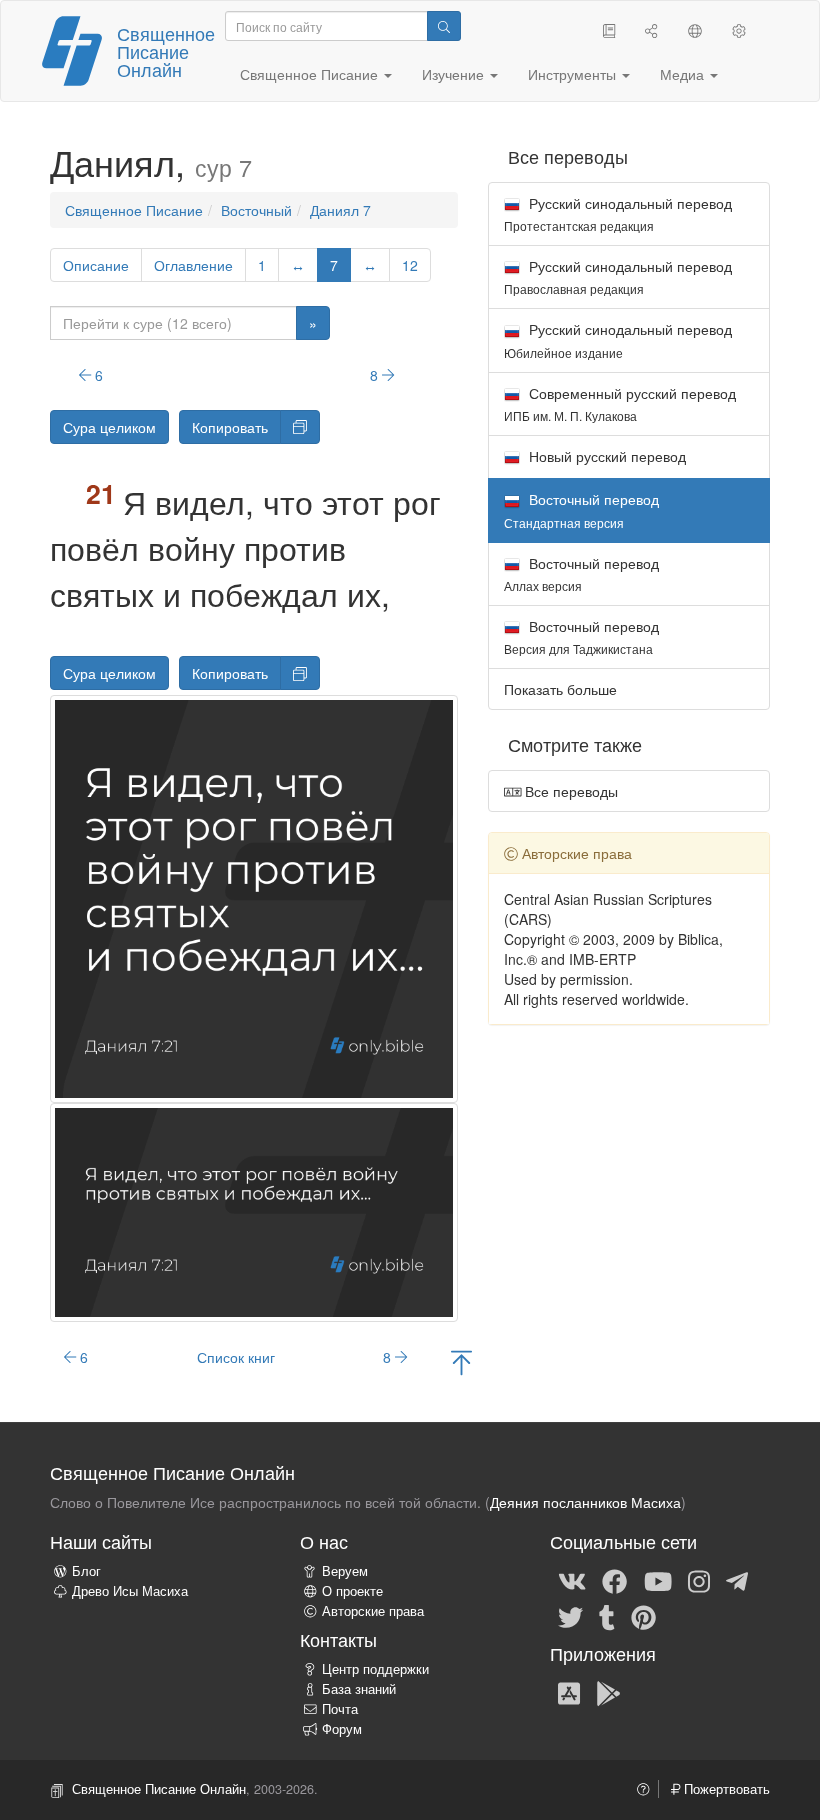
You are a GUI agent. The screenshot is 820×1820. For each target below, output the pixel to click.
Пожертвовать (725, 1789)
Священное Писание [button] (311, 74)
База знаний (359, 1689)
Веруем (345, 1571)
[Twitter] (570, 1616)
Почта (340, 1709)
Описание (96, 265)
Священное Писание (134, 210)
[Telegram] (737, 1580)
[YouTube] (658, 1580)
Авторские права (373, 1611)
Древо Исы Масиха (130, 1591)
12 (410, 265)
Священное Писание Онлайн (166, 51)
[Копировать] (300, 427)
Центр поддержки (375, 1669)
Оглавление (193, 265)
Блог (86, 1571)
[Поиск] (444, 26)
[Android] (608, 1692)
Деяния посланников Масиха (585, 1502)
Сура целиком (109, 427)
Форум (342, 1729)
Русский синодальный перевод (618, 213)
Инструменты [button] (574, 74)
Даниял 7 (340, 210)
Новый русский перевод (605, 456)
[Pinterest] (643, 1616)
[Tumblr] (607, 1616)
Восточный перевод (581, 573)
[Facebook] (614, 1580)
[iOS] (569, 1692)
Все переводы (569, 791)
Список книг (236, 1357)
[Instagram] (699, 1580)
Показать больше (560, 689)
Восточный (256, 210)
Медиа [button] (684, 74)
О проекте (352, 1591)
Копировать (230, 427)
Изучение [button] (455, 74)
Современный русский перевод (620, 403)
